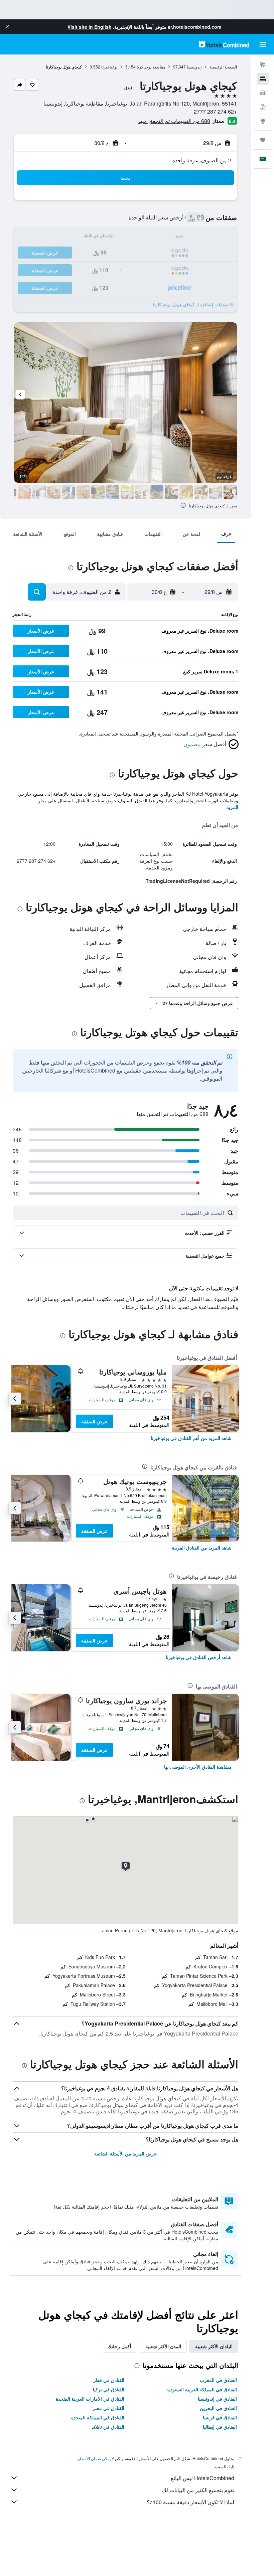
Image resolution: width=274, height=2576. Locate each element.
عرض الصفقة (94, 1421)
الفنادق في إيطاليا (220, 2427)
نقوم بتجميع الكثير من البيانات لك (198, 2490)
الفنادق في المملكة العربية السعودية (202, 2389)
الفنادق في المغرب (218, 2380)
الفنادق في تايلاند (108, 2427)
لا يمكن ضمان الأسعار (96, 2458)
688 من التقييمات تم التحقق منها (174, 121)
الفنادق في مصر (108, 2408)
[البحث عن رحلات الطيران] (263, 65)
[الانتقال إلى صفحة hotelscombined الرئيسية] (224, 44)
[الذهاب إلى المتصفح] (263, 121)
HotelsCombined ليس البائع (202, 2478)
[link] (191, 1438)
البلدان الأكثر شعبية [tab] (214, 2346)
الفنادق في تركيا (109, 2389)
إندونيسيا (194, 67)
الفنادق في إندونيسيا (217, 2399)
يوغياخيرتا (109, 67)
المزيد (232, 807)
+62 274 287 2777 (215, 111)
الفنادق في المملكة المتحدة (98, 2417)
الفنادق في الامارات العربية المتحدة (90, 2399)
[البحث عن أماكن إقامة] (263, 79)
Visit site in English (90, 27)
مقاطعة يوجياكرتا (151, 67)
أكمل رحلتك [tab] (119, 2346)
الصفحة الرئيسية (223, 67)
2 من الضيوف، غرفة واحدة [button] (202, 160)
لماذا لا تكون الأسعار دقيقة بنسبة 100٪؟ (190, 2502)
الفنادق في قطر (109, 2380)
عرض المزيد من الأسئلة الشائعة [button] (125, 2153)
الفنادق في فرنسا (220, 2417)
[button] (7, 27)
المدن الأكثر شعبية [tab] (163, 2346)
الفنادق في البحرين (218, 2408)
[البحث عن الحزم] (263, 107)
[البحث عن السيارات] (263, 93)
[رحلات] (263, 140)
